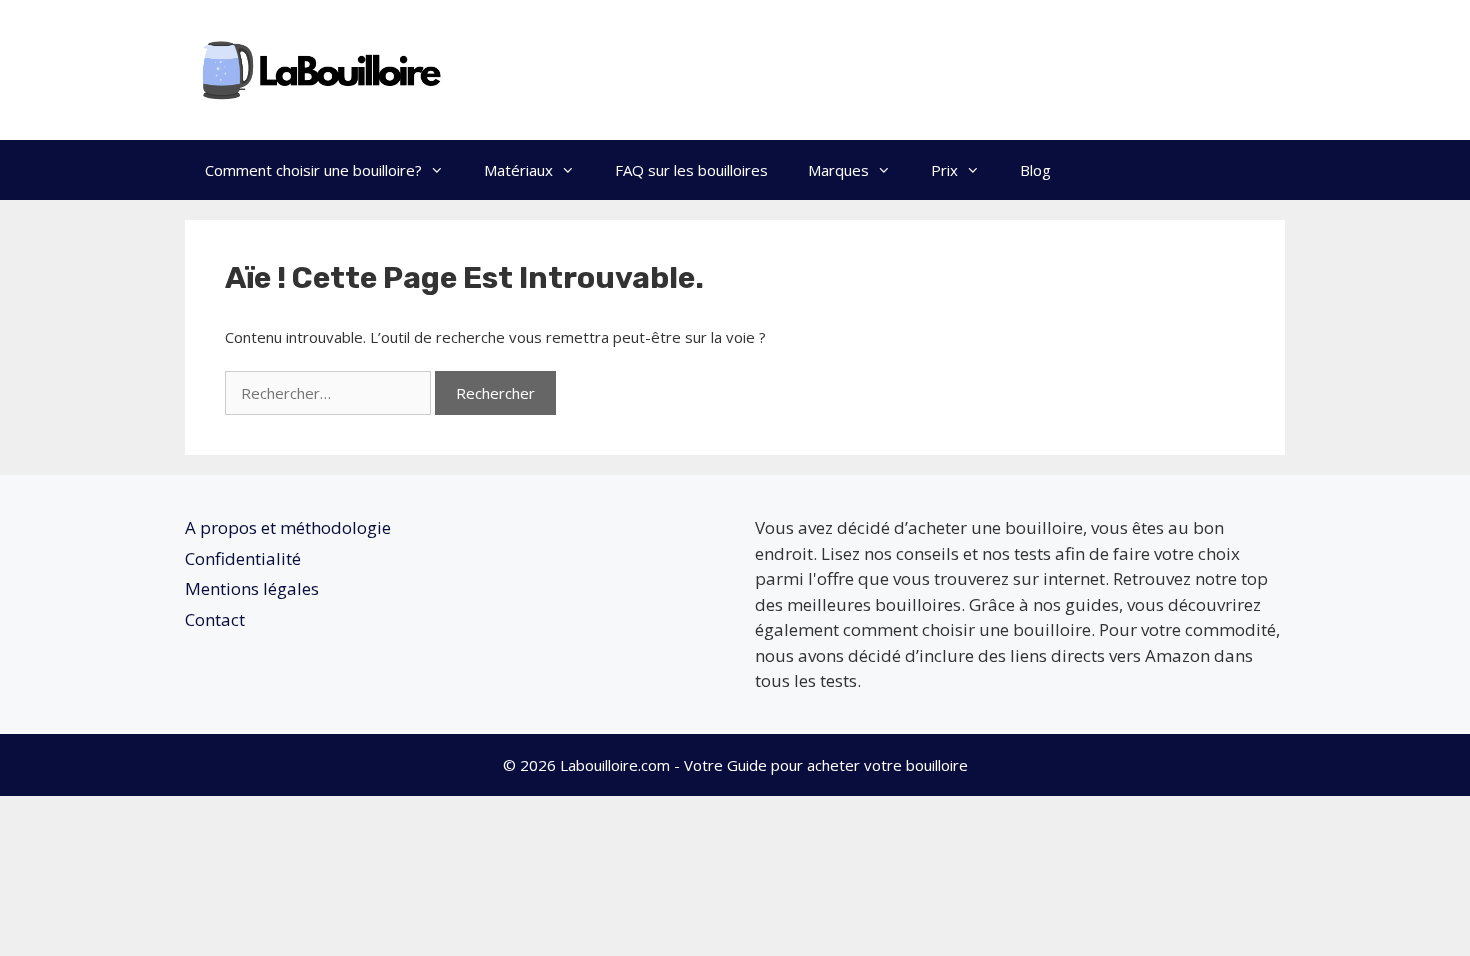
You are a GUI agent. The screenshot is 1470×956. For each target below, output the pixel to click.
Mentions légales (252, 588)
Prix (944, 170)
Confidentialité (243, 558)
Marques (838, 170)
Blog (1035, 170)
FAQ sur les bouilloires (691, 170)
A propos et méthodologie (288, 527)
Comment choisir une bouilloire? (313, 170)
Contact (215, 619)
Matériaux (518, 170)
